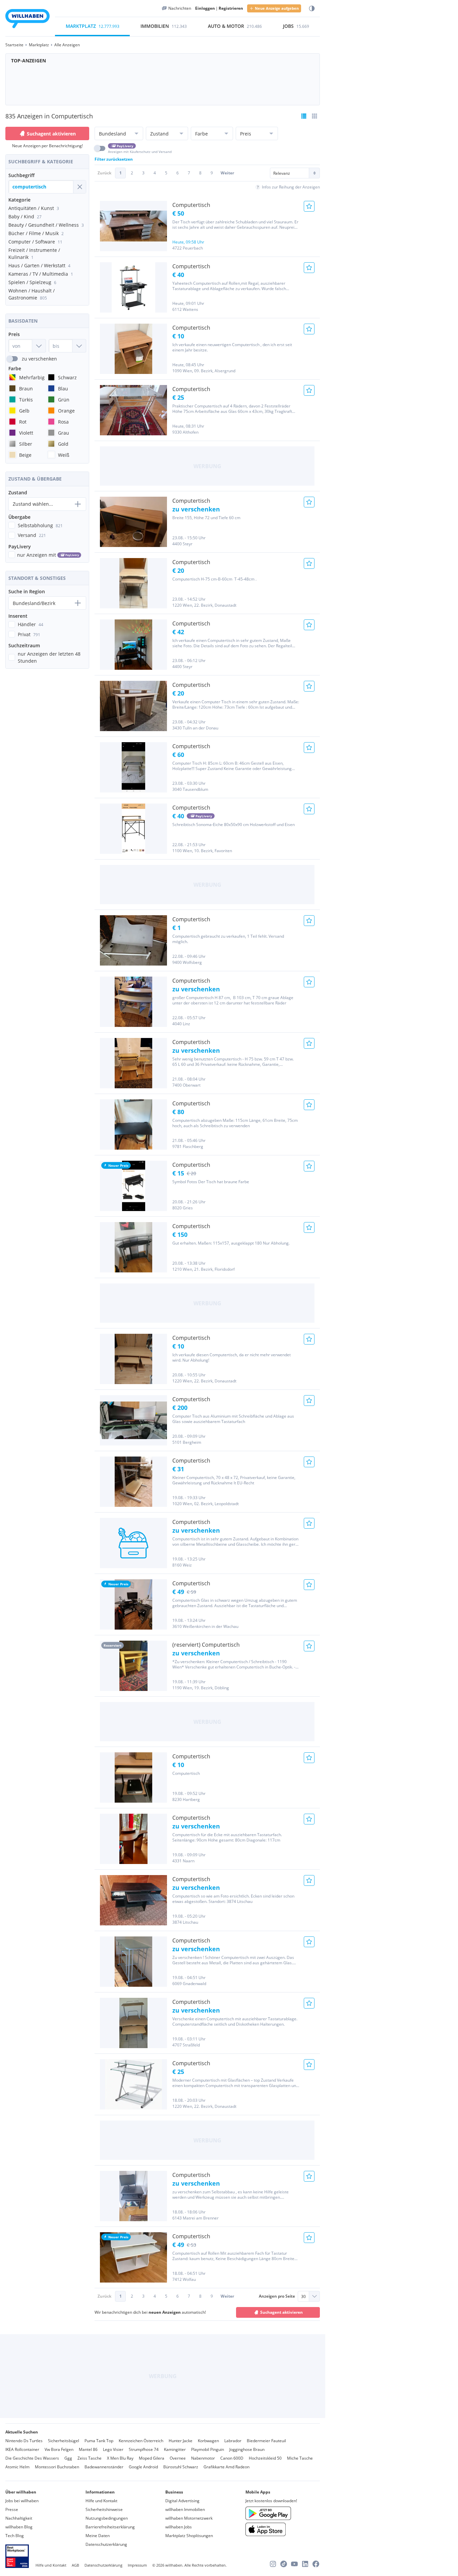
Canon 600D (232, 2458)
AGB (75, 2565)
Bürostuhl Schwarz (181, 2467)
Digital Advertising (182, 2501)
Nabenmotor (203, 2458)
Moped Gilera (152, 2458)
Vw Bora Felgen (59, 2449)
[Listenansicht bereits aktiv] (304, 116)
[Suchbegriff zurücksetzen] (79, 187)
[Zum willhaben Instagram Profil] (273, 2564)
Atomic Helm (17, 2467)
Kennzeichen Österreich (141, 2441)
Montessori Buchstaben (57, 2467)
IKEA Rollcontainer (22, 2449)
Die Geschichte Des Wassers (32, 2458)
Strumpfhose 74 (144, 2449)
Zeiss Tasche (90, 2458)
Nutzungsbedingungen (107, 2518)
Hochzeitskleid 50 (265, 2458)
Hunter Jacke (181, 2441)
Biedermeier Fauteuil (266, 2441)
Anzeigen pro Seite (277, 2296)
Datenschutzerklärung (106, 2544)
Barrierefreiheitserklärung (110, 2527)
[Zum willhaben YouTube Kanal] (294, 2564)
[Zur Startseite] (27, 20)
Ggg (68, 2458)
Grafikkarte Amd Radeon (226, 2467)
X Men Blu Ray (120, 2458)
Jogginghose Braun (247, 2449)
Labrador (233, 2441)
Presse (12, 2509)
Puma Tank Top (99, 2441)
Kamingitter (175, 2449)
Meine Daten (98, 2536)
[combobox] (41, 187)
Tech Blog (15, 2536)
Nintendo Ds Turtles (24, 2441)
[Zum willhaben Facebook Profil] (316, 2564)
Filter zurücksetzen (114, 159)
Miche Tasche (300, 2458)
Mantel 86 (88, 2449)
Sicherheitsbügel (64, 2441)
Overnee (178, 2458)
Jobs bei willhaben (22, 2501)
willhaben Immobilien (185, 2509)
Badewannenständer (104, 2467)
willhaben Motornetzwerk (189, 2518)
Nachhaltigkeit (19, 2518)
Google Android (143, 2467)
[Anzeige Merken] (309, 206)
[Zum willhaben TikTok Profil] (284, 2564)
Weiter (227, 173)
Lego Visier (113, 2449)
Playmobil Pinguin (208, 2449)
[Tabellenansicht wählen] (314, 116)
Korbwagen (208, 2441)
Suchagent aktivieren (51, 134)
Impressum (137, 2565)
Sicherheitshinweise (104, 2509)
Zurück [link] (104, 173)
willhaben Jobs (179, 2527)
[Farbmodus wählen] (312, 9)
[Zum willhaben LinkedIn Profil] (305, 2564)
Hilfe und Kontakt (101, 2501)
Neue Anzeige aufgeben (277, 8)
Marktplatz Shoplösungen (189, 2536)
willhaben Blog (19, 2527)
